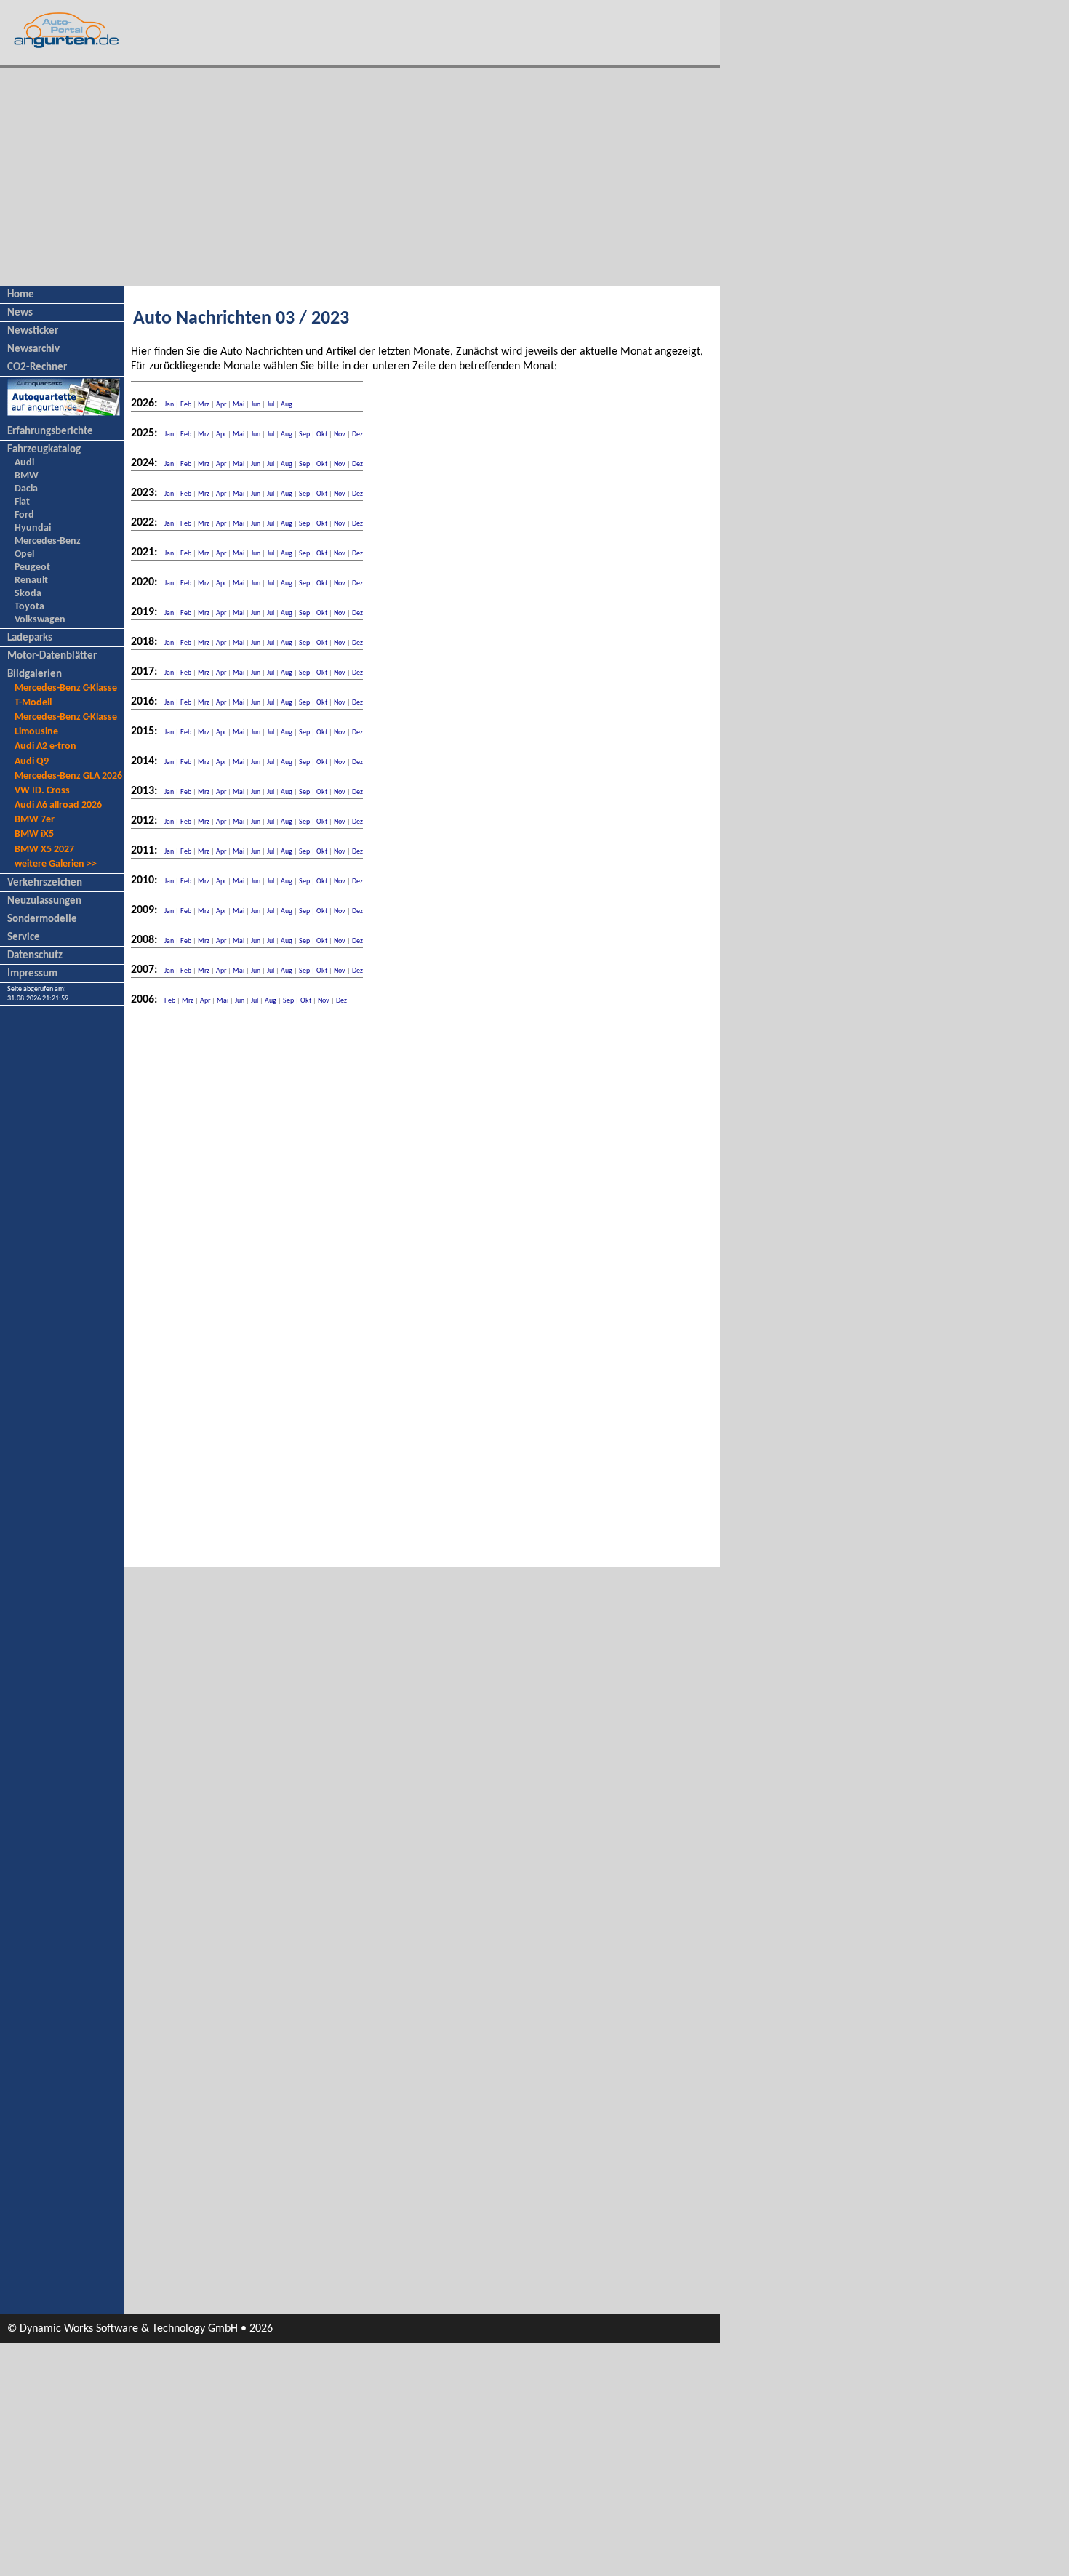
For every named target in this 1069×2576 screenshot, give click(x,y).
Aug (287, 405)
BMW (27, 476)
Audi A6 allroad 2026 (58, 805)
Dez (357, 434)
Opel (24, 554)
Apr (221, 405)
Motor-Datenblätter (52, 656)
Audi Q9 (32, 762)
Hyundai (33, 528)
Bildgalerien (35, 674)
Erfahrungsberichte (50, 432)
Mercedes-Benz (48, 541)
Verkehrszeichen (45, 883)
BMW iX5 (34, 834)
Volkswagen (40, 620)
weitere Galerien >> (56, 864)
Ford (24, 515)
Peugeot (32, 567)
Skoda (28, 594)
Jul (271, 405)
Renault (31, 581)
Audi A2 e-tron (45, 746)
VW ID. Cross (42, 791)
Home (21, 295)
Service (24, 938)
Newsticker (33, 331)
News (20, 313)
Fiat (22, 502)
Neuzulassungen (44, 901)
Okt (322, 434)
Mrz (204, 405)
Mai (239, 405)
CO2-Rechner (37, 368)
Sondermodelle (42, 919)
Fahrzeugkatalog (44, 450)
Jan (169, 405)
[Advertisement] (360, 177)
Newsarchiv (33, 349)
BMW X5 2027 (44, 850)
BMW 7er (35, 820)
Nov (340, 434)
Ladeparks (30, 638)
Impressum (32, 974)
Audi (24, 463)
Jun (256, 405)
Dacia (26, 489)
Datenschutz (35, 956)
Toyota (29, 607)
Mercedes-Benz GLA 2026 (68, 776)
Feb (186, 405)
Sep (304, 434)
